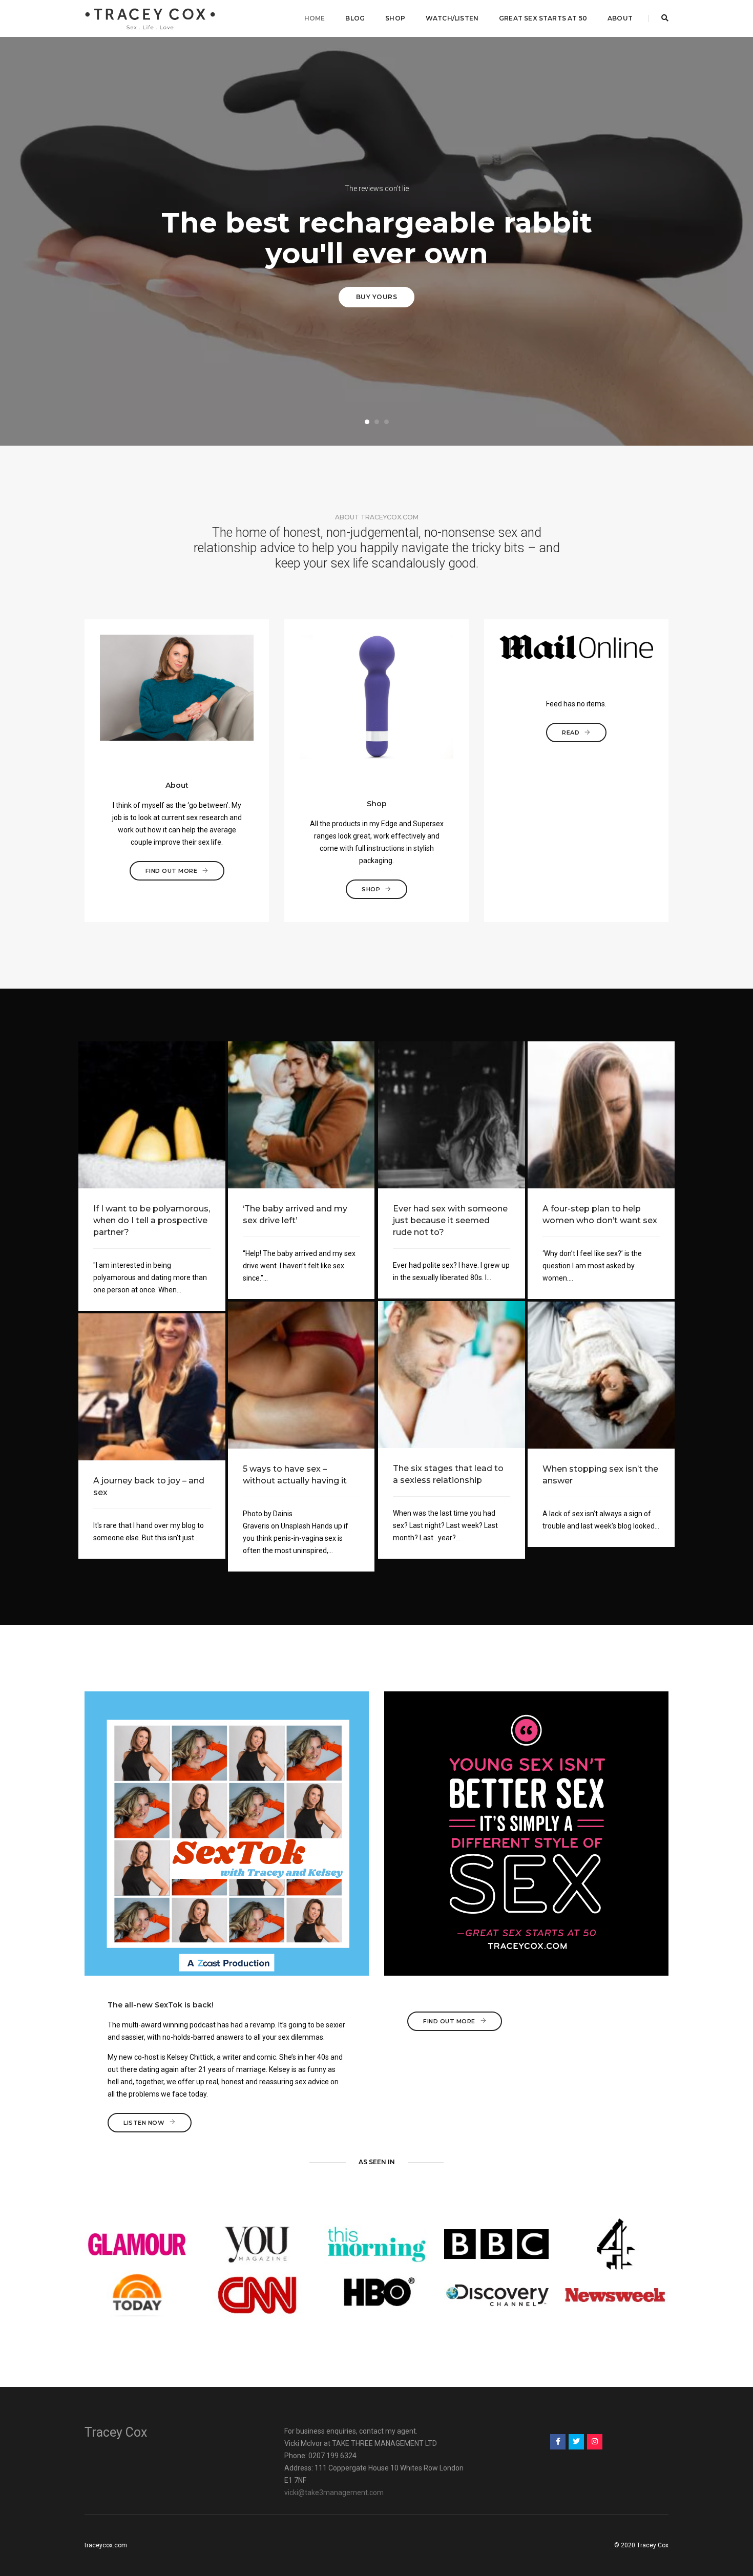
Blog (355, 18)
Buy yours (377, 297)
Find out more (172, 871)
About (620, 18)
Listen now (144, 2123)
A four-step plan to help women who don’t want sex (600, 1214)
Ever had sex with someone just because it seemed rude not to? (450, 1220)
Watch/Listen (452, 18)
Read (571, 732)
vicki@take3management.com (334, 2493)
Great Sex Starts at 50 (543, 18)
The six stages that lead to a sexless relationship (448, 1474)
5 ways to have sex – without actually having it (295, 1475)
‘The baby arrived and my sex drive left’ (295, 1214)
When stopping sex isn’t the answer (600, 1475)
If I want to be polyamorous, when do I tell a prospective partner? (152, 1220)
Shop (395, 18)
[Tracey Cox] (150, 18)
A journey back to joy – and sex (149, 1486)
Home (315, 18)
